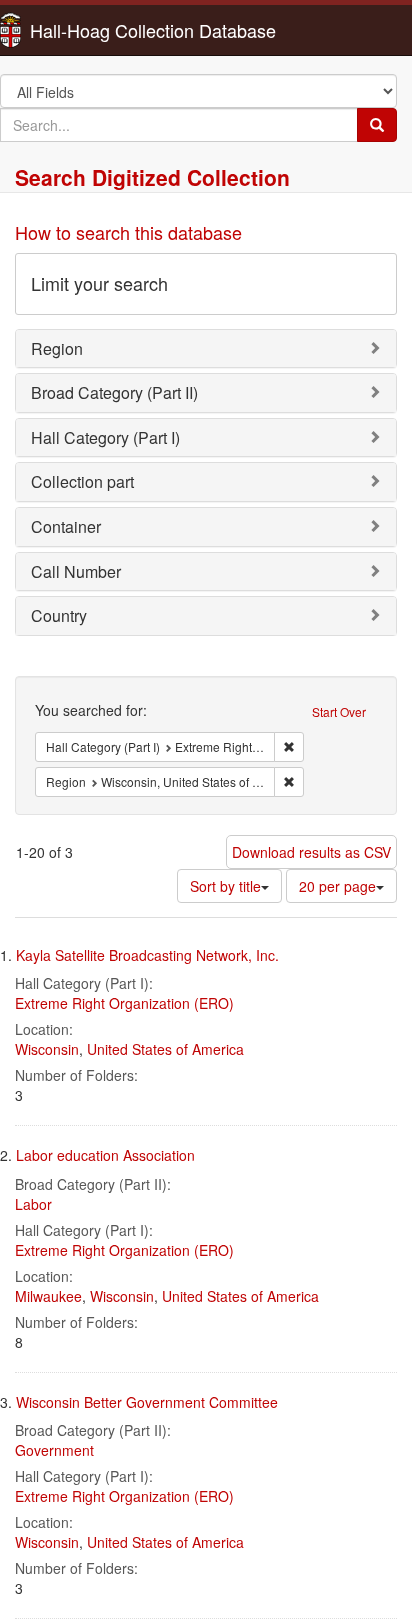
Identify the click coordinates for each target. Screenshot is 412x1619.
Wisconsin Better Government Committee (147, 1402)
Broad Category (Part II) (114, 392)
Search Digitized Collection (152, 177)
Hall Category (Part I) (105, 437)
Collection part (82, 481)
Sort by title (225, 886)
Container (66, 526)
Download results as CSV (311, 852)
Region (57, 348)
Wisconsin (47, 1049)
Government (54, 1450)
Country (59, 615)
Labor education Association (105, 1155)
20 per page (337, 886)
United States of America (165, 1049)
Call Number (76, 571)
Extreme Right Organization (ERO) (124, 1003)
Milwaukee (48, 1296)
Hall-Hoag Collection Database (90, 30)
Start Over (339, 711)
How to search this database (128, 232)
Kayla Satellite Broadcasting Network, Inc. (147, 955)
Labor (33, 1204)
